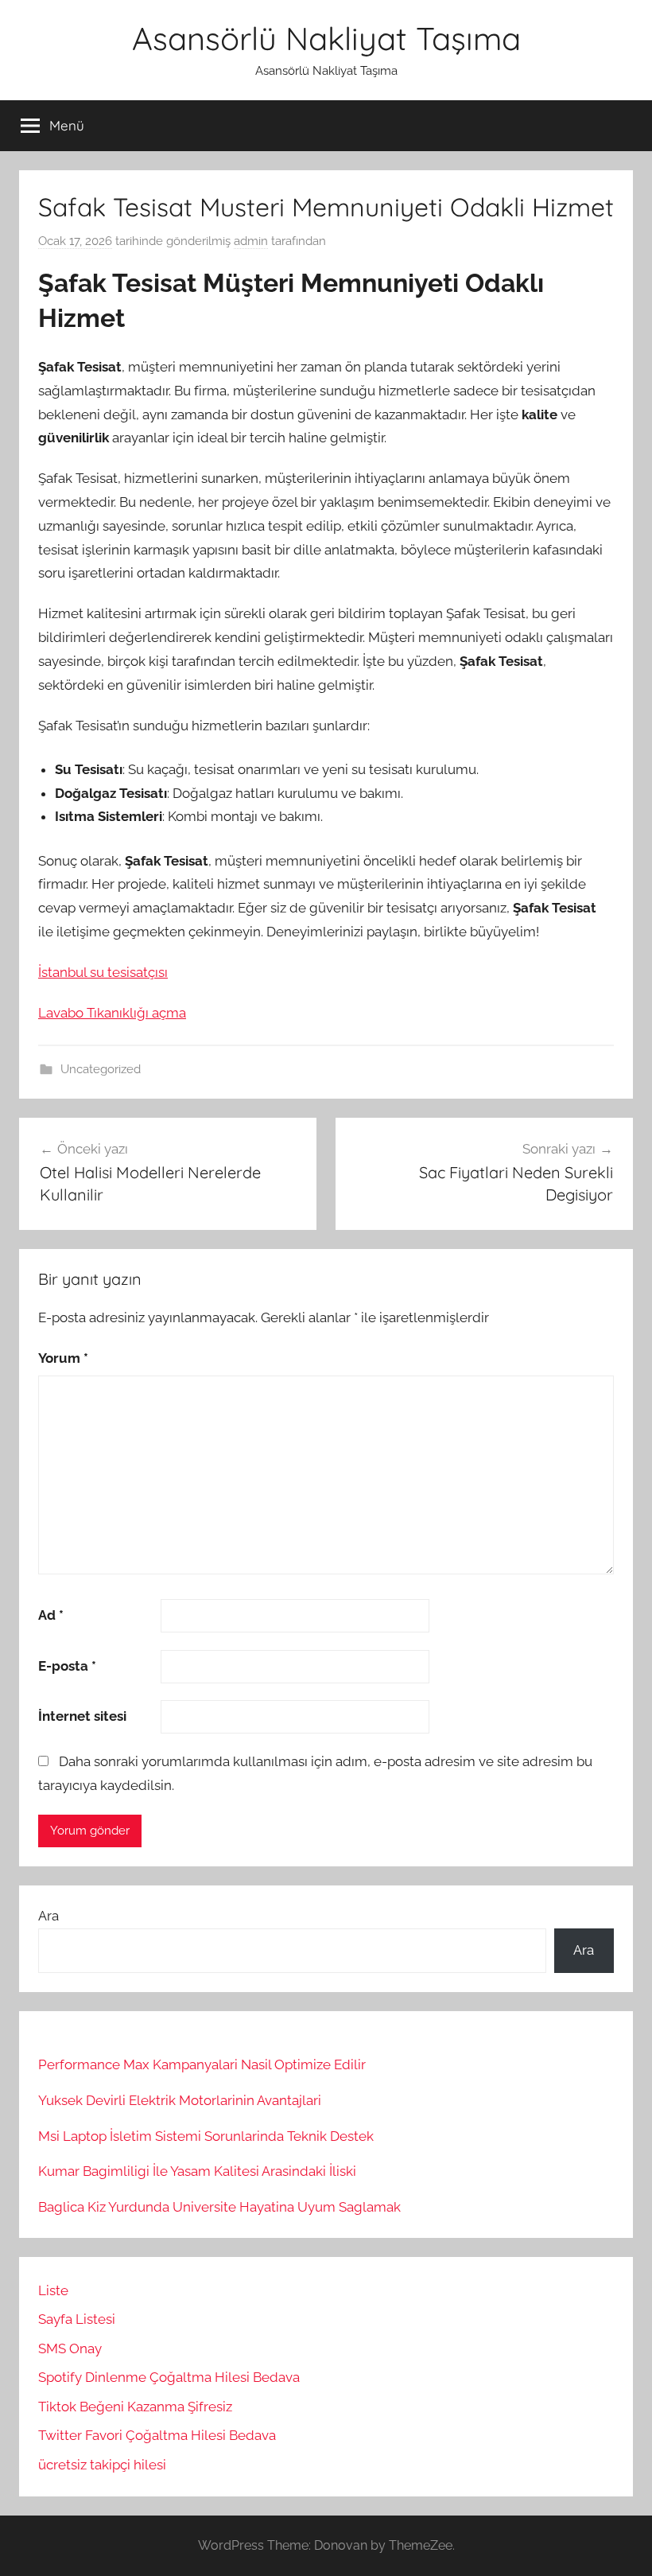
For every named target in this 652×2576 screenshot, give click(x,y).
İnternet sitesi (82, 1716)
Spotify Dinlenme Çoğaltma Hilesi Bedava (169, 2377)
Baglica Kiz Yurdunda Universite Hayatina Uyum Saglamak (219, 2207)
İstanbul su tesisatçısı (103, 972)
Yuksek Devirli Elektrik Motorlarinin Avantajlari (180, 2100)
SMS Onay (70, 2348)
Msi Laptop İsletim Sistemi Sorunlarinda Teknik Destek (206, 2136)
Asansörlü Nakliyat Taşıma (326, 38)
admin (251, 241)
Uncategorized (101, 1069)
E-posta (67, 1666)
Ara (49, 1916)
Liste (53, 2290)
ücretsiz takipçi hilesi (102, 2465)
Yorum (63, 1358)
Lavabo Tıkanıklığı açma (112, 1013)
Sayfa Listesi (77, 2319)
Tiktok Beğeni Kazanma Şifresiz (135, 2407)
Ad (51, 1615)
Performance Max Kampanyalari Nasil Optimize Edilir (202, 2064)
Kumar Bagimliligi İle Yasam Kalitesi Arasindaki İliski (197, 2171)
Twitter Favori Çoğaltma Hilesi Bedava (157, 2435)
